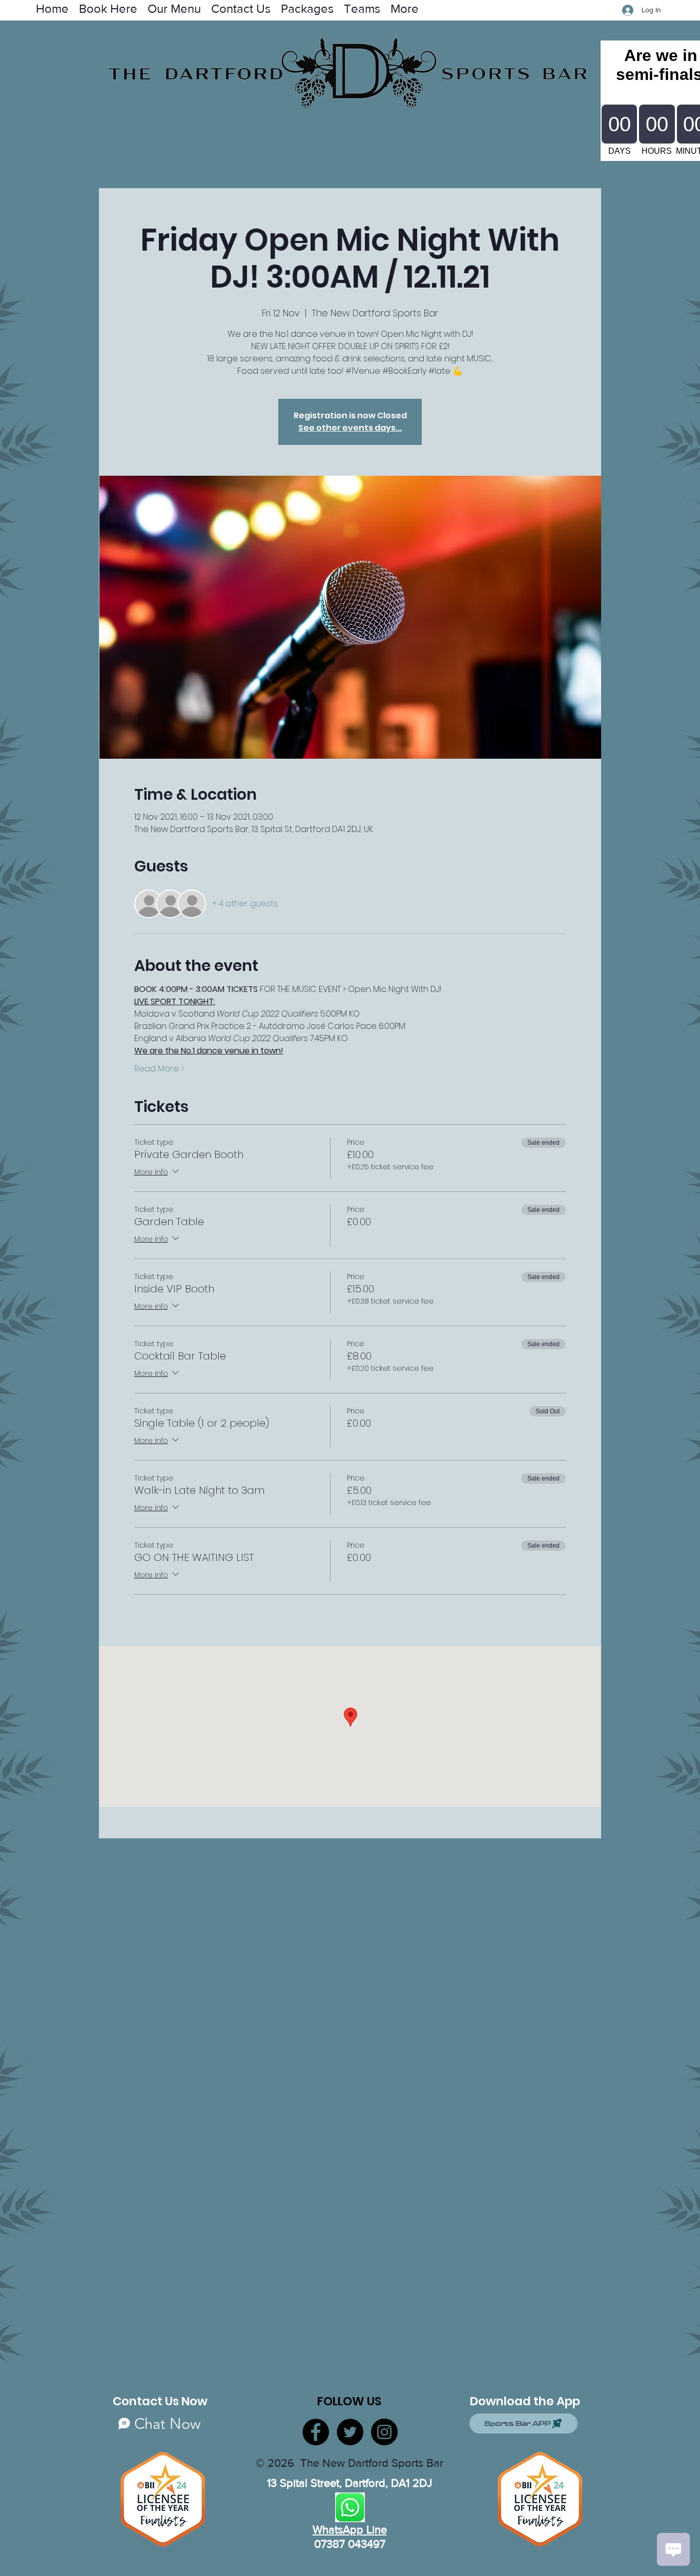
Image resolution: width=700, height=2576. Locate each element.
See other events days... (350, 428)
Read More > (159, 1069)
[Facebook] (316, 2432)
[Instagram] (384, 2432)
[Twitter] (350, 2432)
